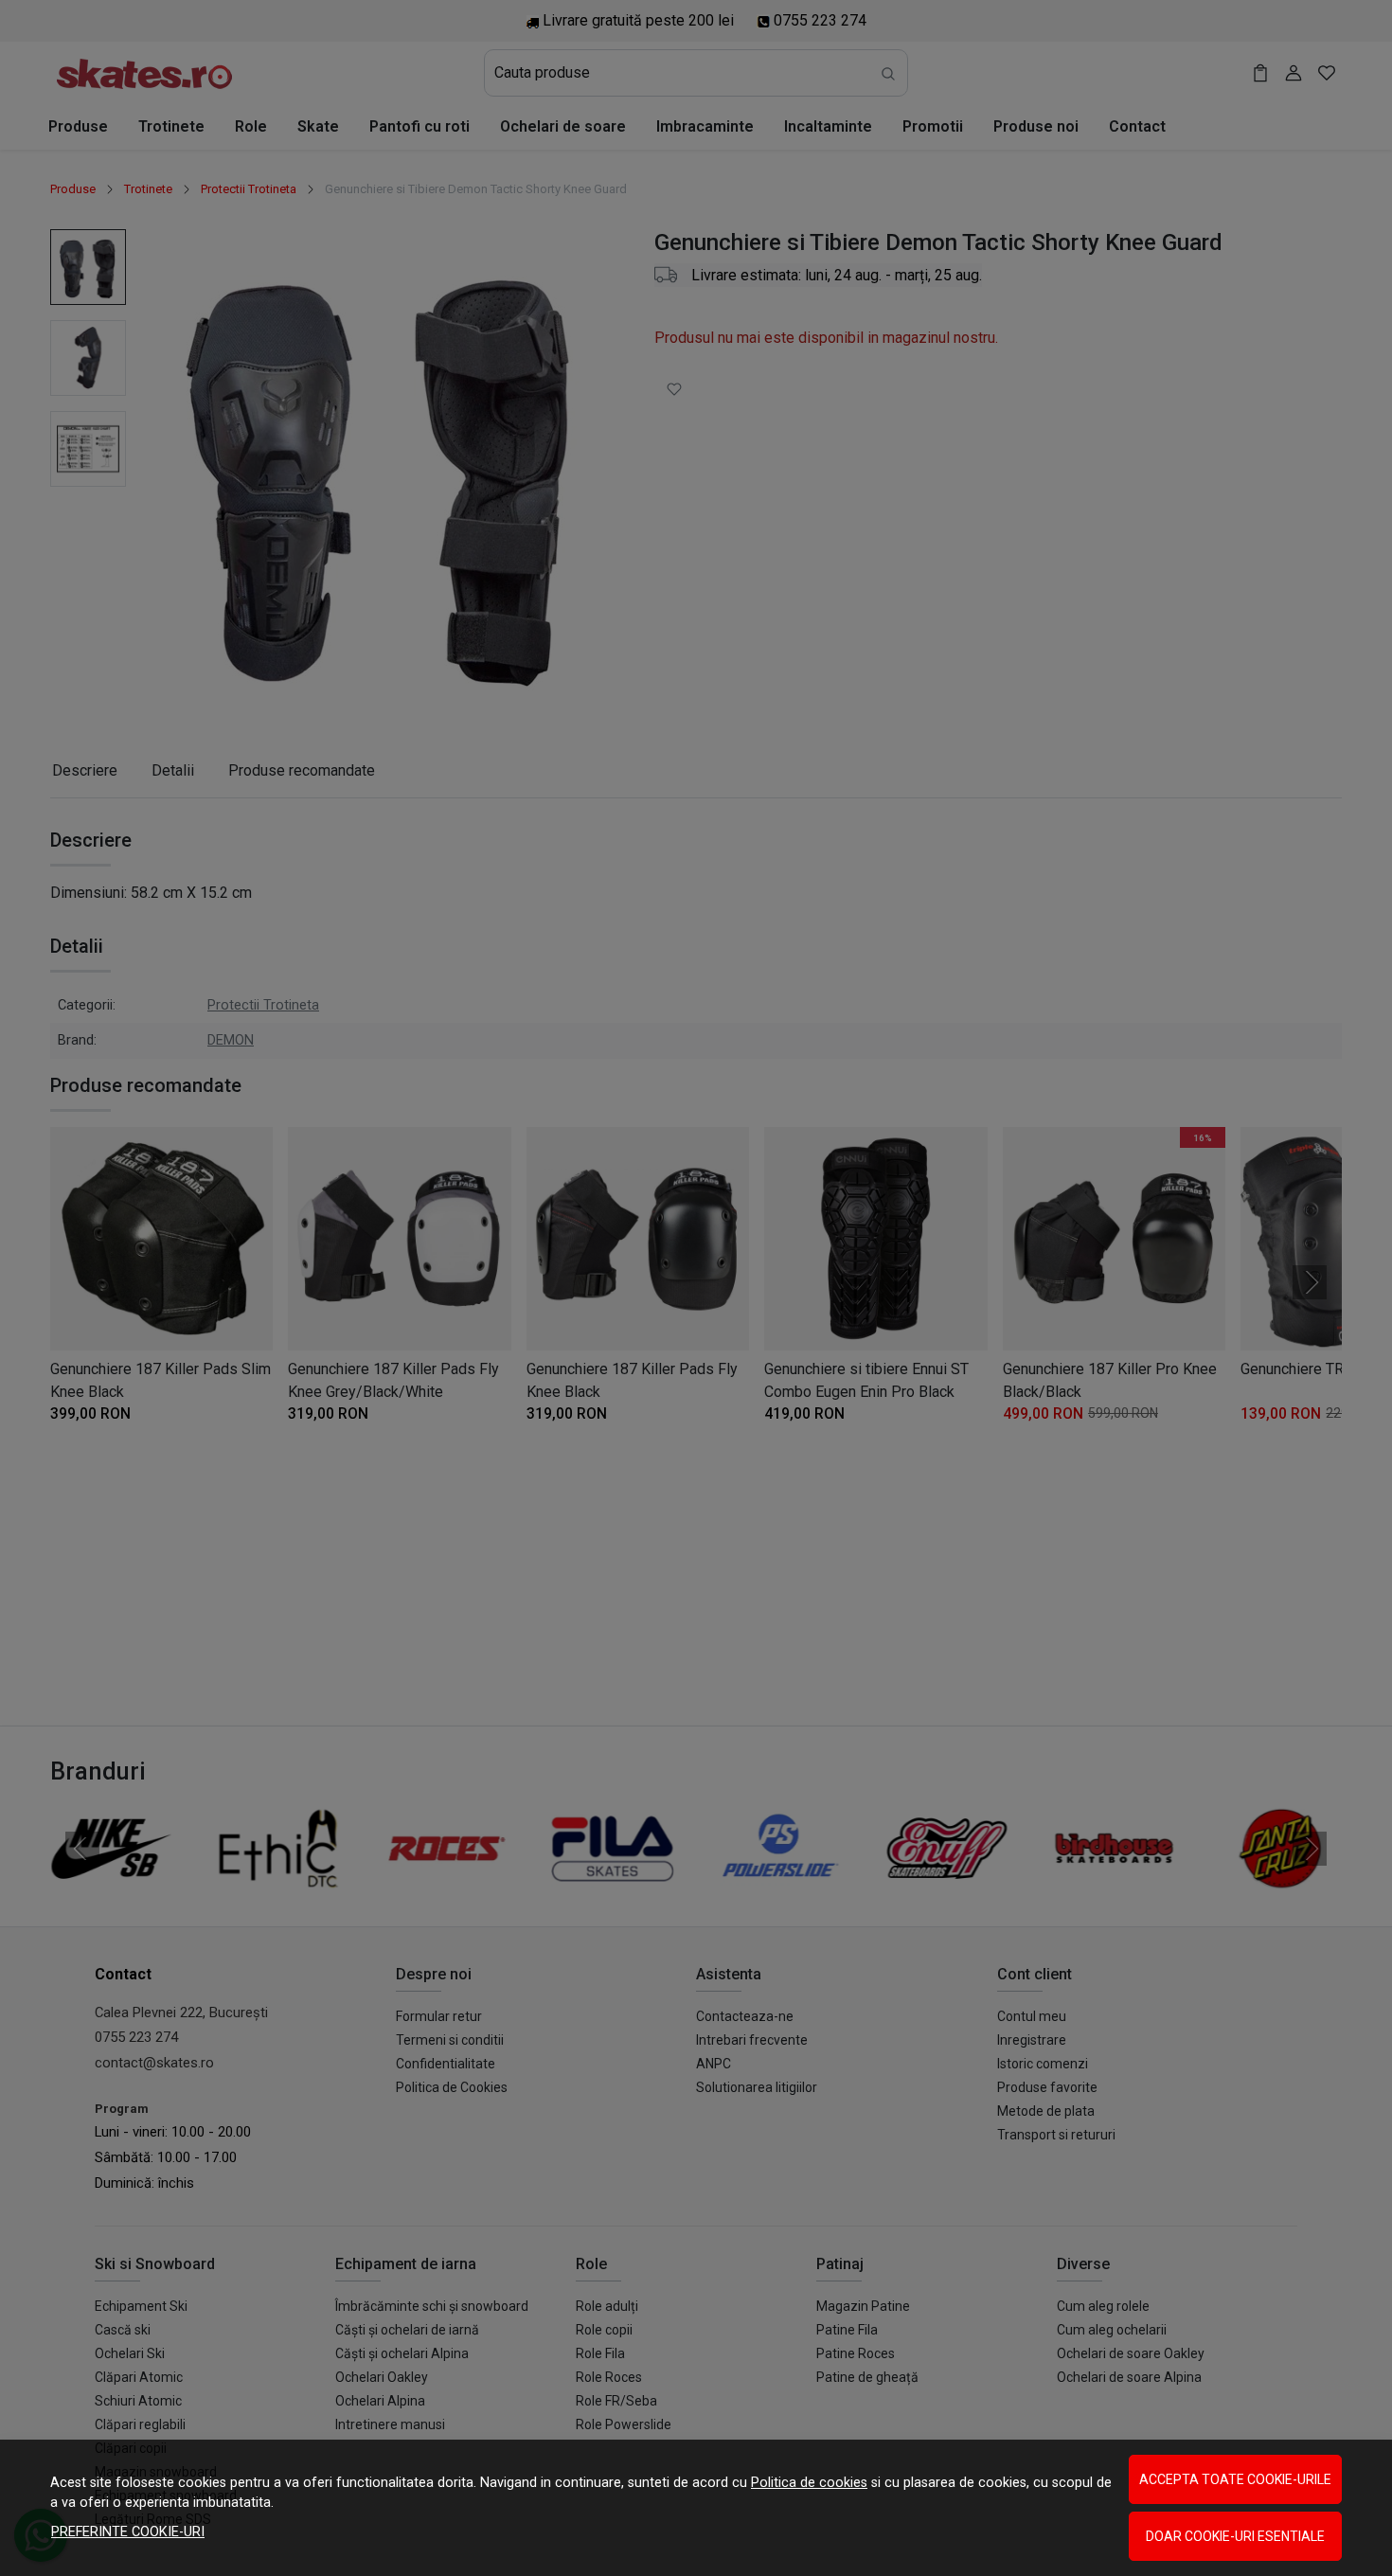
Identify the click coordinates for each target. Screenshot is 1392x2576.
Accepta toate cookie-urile (1235, 2479)
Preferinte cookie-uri (128, 2532)
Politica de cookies (809, 2483)
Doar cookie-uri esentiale (1235, 2536)
